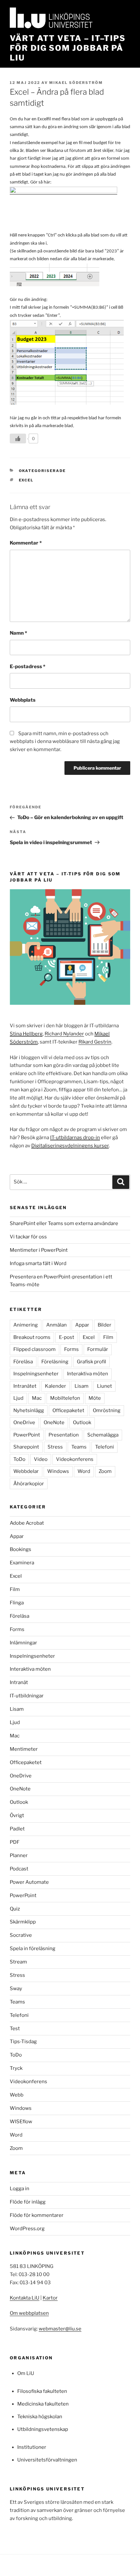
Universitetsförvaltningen (47, 2460)
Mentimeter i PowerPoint (39, 1250)
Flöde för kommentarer (37, 2215)
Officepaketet (68, 1410)
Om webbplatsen (29, 2313)
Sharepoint (26, 1447)
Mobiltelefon (65, 1398)
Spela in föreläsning (33, 1949)
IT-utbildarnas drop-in (75, 1138)
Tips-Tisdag (23, 2042)
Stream (18, 1962)
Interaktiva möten (88, 1374)
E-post (67, 1337)
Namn (18, 633)
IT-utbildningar (27, 1696)
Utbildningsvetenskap (43, 2429)
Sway (16, 1989)
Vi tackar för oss (28, 1237)
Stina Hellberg (26, 1034)
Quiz (15, 1909)
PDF (15, 1842)
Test (15, 2029)
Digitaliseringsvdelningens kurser (70, 1146)
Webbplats (23, 700)
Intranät (19, 1682)
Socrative (21, 1935)
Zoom (105, 1471)
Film (108, 1337)
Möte (95, 1398)
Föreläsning (55, 1362)
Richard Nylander (64, 1034)
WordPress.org (27, 2229)
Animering (26, 1325)
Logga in (20, 2189)
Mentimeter (24, 1749)
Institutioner (32, 2447)
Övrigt (17, 1815)
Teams (79, 1447)
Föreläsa (23, 1362)
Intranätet (25, 1386)
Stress (55, 1447)
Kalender (56, 1386)
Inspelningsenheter (36, 1374)
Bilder (105, 1325)
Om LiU (26, 2373)
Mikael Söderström (76, 83)
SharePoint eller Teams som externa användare (64, 1223)
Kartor (50, 2298)
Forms (71, 1349)
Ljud (18, 1398)
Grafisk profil (91, 1362)
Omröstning (107, 1410)
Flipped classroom (35, 1349)
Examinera (22, 1563)
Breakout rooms (32, 1337)
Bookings (21, 1549)
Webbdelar (26, 1471)
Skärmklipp (23, 1922)
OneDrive (24, 1423)
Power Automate (29, 1882)
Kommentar (26, 543)
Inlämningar (23, 1643)
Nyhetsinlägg (29, 1410)
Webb (17, 2095)
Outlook (82, 1423)
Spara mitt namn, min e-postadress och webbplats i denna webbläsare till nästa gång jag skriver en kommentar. (65, 742)
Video (41, 1459)
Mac (37, 1398)
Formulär (98, 1349)
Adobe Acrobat (27, 1523)
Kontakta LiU (25, 2298)
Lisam (82, 1386)
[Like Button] (18, 438)
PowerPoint (27, 1435)
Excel (26, 480)
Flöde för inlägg (28, 2202)
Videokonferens (75, 1459)
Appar (82, 1325)
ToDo (19, 1459)
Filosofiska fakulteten (42, 2391)
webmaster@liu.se (60, 2329)
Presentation (64, 1435)
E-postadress (28, 667)
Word (84, 1471)
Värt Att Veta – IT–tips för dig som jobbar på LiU (68, 48)
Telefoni (105, 1447)
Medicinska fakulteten (43, 2404)
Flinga (17, 1603)
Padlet (17, 1829)
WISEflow (21, 2122)
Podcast (19, 1869)
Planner (19, 1855)
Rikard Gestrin (95, 1042)
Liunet (105, 1386)
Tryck (16, 2068)
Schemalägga (103, 1435)
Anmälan (56, 1325)
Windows (58, 1471)
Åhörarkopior (29, 1484)
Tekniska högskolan (40, 2417)
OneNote (54, 1423)
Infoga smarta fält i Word (38, 1263)
